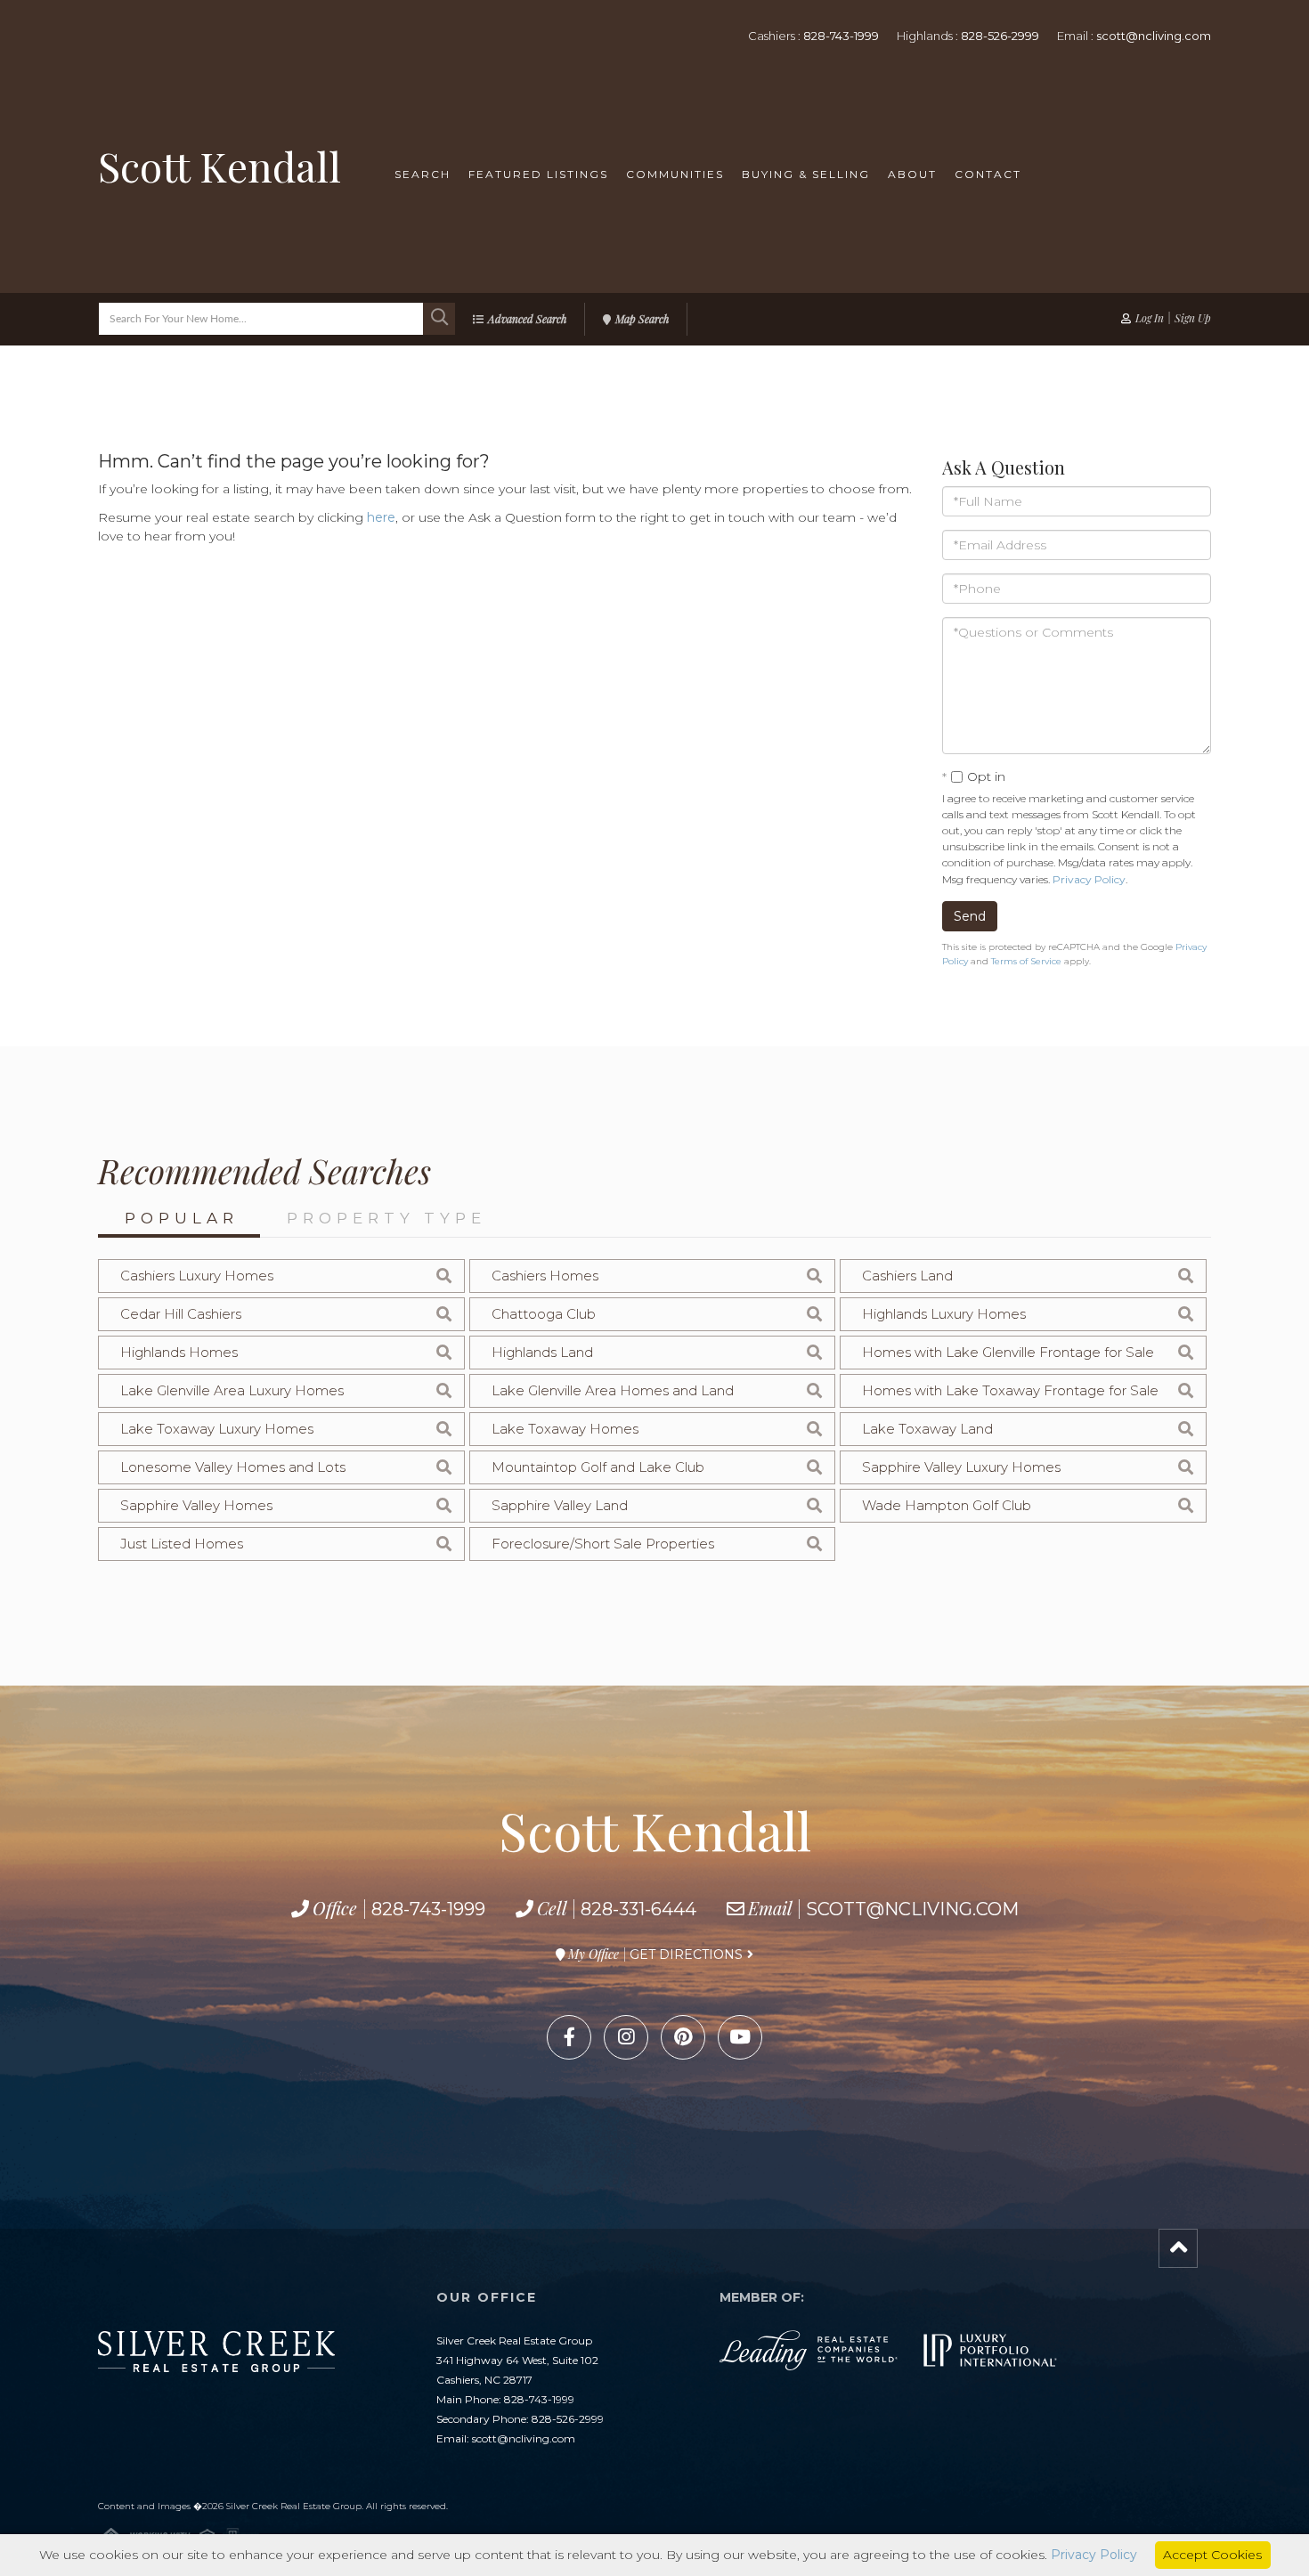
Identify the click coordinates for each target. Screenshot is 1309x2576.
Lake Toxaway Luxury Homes (217, 1429)
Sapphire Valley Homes (196, 1505)
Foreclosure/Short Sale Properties (603, 1544)
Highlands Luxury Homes (944, 1314)
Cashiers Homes (545, 1276)
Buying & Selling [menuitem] (806, 174)
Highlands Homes (179, 1352)
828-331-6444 (638, 1909)
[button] (439, 319)
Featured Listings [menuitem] (538, 174)
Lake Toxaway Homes (565, 1429)
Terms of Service (1026, 961)
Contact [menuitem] (988, 174)
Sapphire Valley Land (560, 1505)
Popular (182, 1218)
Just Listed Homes (182, 1544)
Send (970, 916)
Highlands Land (542, 1352)
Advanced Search (527, 319)
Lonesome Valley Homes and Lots (233, 1467)
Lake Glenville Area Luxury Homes (232, 1390)
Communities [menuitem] (675, 174)
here (381, 517)
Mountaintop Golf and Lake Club (598, 1467)
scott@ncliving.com (1154, 36)
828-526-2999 (1000, 36)
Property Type (386, 1218)
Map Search (642, 319)
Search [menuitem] (423, 174)
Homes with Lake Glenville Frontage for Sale (1008, 1352)
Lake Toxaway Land (927, 1429)
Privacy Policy (1089, 879)
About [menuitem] (912, 174)
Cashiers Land (907, 1276)
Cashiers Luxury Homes (197, 1276)
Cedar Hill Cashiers (181, 1314)
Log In (1150, 318)
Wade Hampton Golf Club (947, 1505)
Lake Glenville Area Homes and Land (613, 1390)
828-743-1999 (841, 36)
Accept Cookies (1212, 2555)
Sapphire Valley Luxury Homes (961, 1467)
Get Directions (686, 1954)
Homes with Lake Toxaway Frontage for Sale (1010, 1390)
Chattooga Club (544, 1314)
